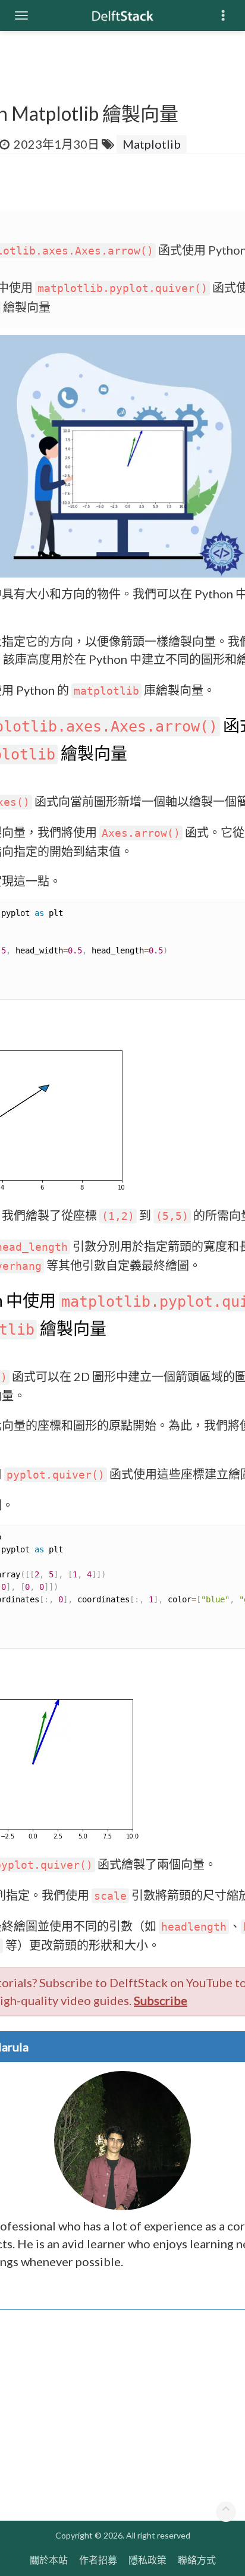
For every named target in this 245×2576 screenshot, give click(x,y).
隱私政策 (147, 2560)
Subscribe (161, 2000)
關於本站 (49, 2560)
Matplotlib (152, 144)
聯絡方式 (197, 2560)
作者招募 (98, 2560)
